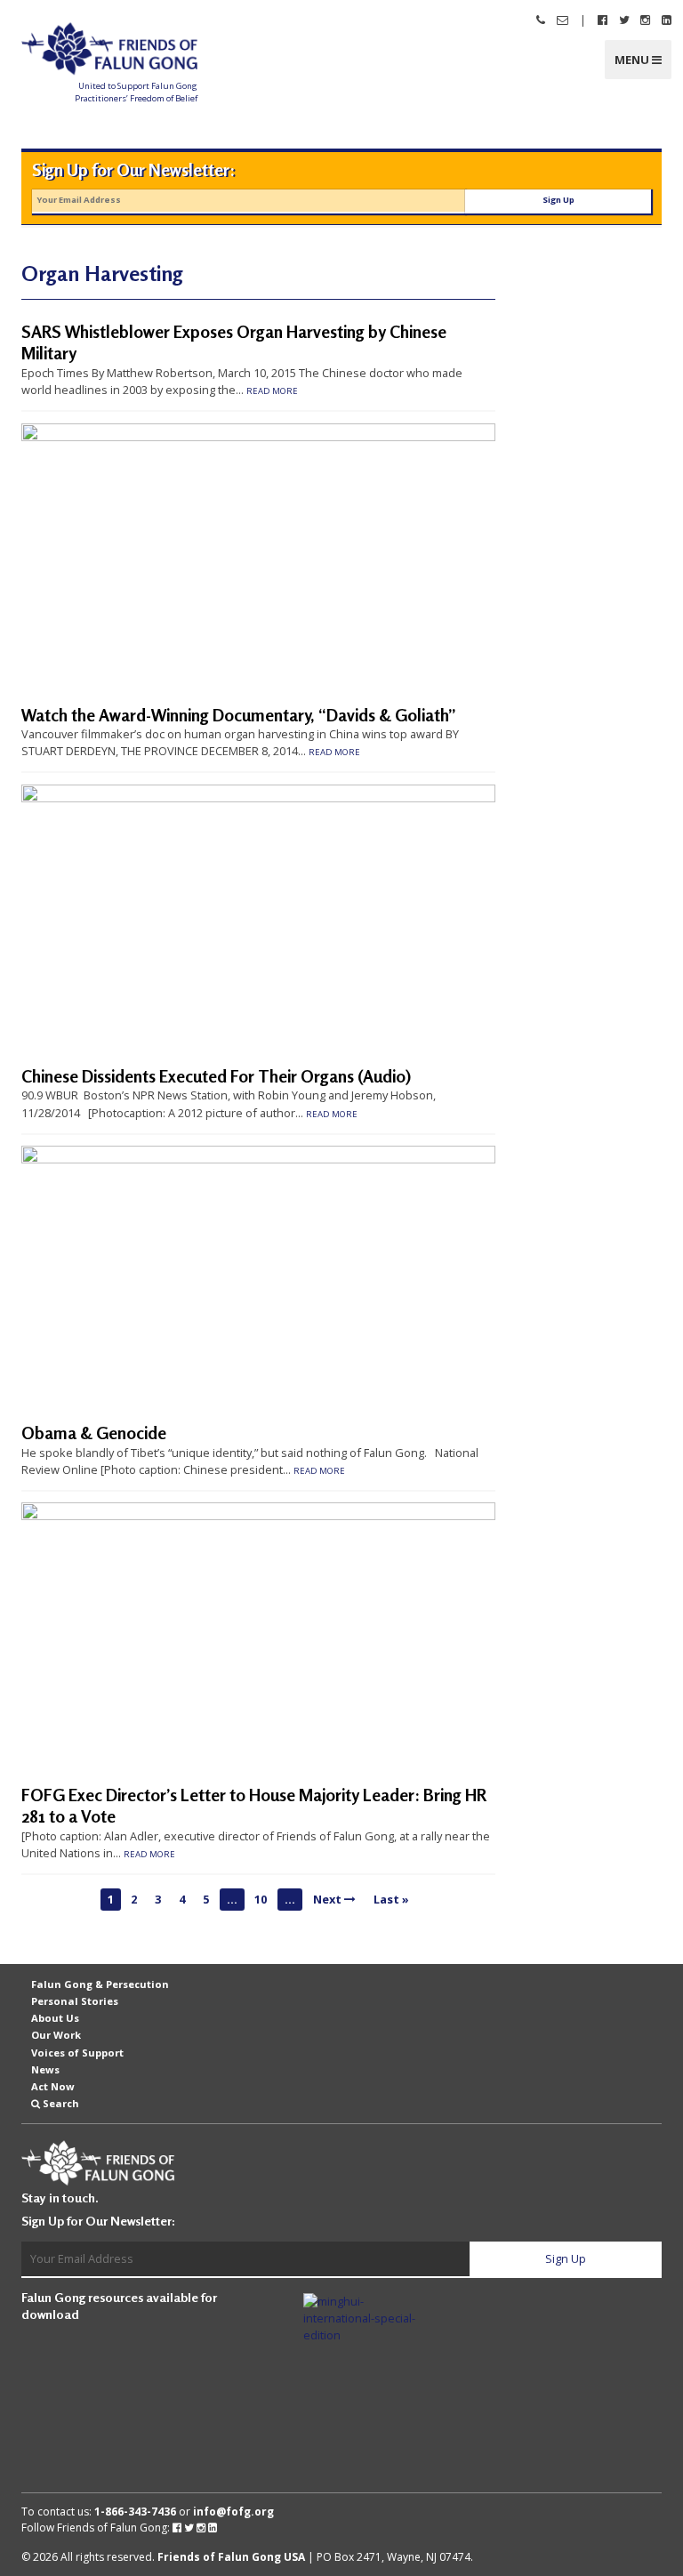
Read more (272, 391)
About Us (55, 2018)
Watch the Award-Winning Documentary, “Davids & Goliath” (239, 715)
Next (329, 1899)
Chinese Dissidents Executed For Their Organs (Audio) (216, 1076)
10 (261, 1899)
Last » (391, 1899)
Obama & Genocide (94, 1433)
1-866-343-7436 (135, 2512)
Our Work (56, 2035)
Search (61, 2103)
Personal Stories (75, 2001)
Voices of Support (77, 2052)
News (45, 2069)
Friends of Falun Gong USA (231, 2557)
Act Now (53, 2086)
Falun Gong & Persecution (100, 1984)
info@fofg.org (233, 2512)
